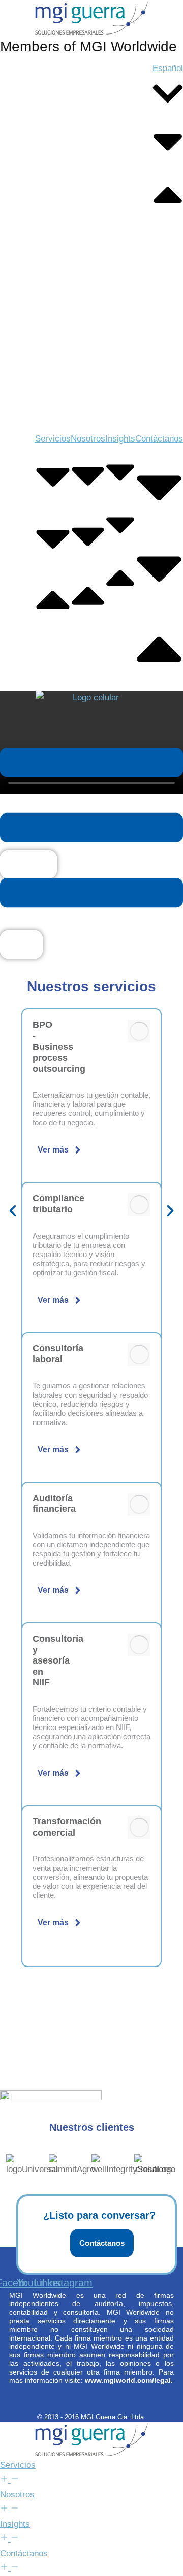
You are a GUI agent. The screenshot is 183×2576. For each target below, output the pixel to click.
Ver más (53, 1150)
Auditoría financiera (54, 1504)
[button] (13, 1211)
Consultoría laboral (58, 1354)
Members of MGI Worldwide (88, 46)
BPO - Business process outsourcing (59, 1046)
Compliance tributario (58, 1204)
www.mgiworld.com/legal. (129, 2380)
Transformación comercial (67, 1827)
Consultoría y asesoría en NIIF (58, 1660)
